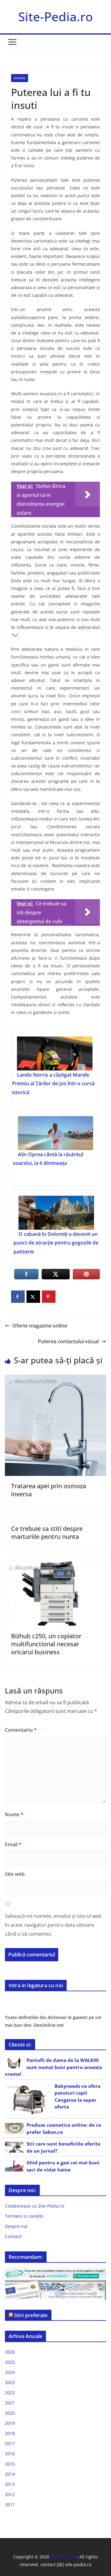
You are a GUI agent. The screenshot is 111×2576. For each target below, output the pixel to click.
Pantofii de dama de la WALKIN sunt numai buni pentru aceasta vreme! (53, 2067)
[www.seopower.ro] (55, 2271)
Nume (14, 1814)
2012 (10, 2494)
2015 (10, 2464)
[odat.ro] (55, 2284)
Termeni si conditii (24, 2216)
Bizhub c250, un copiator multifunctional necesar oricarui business (46, 1644)
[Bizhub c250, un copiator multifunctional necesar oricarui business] (55, 1565)
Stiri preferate (31, 2315)
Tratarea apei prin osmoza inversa (49, 1490)
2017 (10, 2443)
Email (13, 1844)
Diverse (20, 78)
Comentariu (21, 1730)
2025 (10, 2362)
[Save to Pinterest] (49, 1297)
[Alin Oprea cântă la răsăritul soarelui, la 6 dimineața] (55, 1133)
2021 (10, 2403)
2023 (10, 2382)
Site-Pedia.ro (55, 17)
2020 (10, 2413)
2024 (10, 2372)
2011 (10, 2505)
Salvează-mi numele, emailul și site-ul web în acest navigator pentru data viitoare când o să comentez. (53, 1925)
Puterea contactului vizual (68, 1341)
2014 (10, 2474)
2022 (10, 2393)
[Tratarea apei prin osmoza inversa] (55, 1379)
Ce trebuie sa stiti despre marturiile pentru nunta (47, 1533)
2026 (10, 2352)
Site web (15, 1874)
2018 (10, 2433)
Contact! (13, 2236)
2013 (10, 2484)
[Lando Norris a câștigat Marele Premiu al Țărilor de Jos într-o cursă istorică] (55, 1053)
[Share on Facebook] (18, 1297)
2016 (10, 2454)
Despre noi (16, 2226)
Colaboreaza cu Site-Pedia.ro (35, 2206)
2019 (10, 2423)
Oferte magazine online (40, 1326)
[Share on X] (33, 1297)
